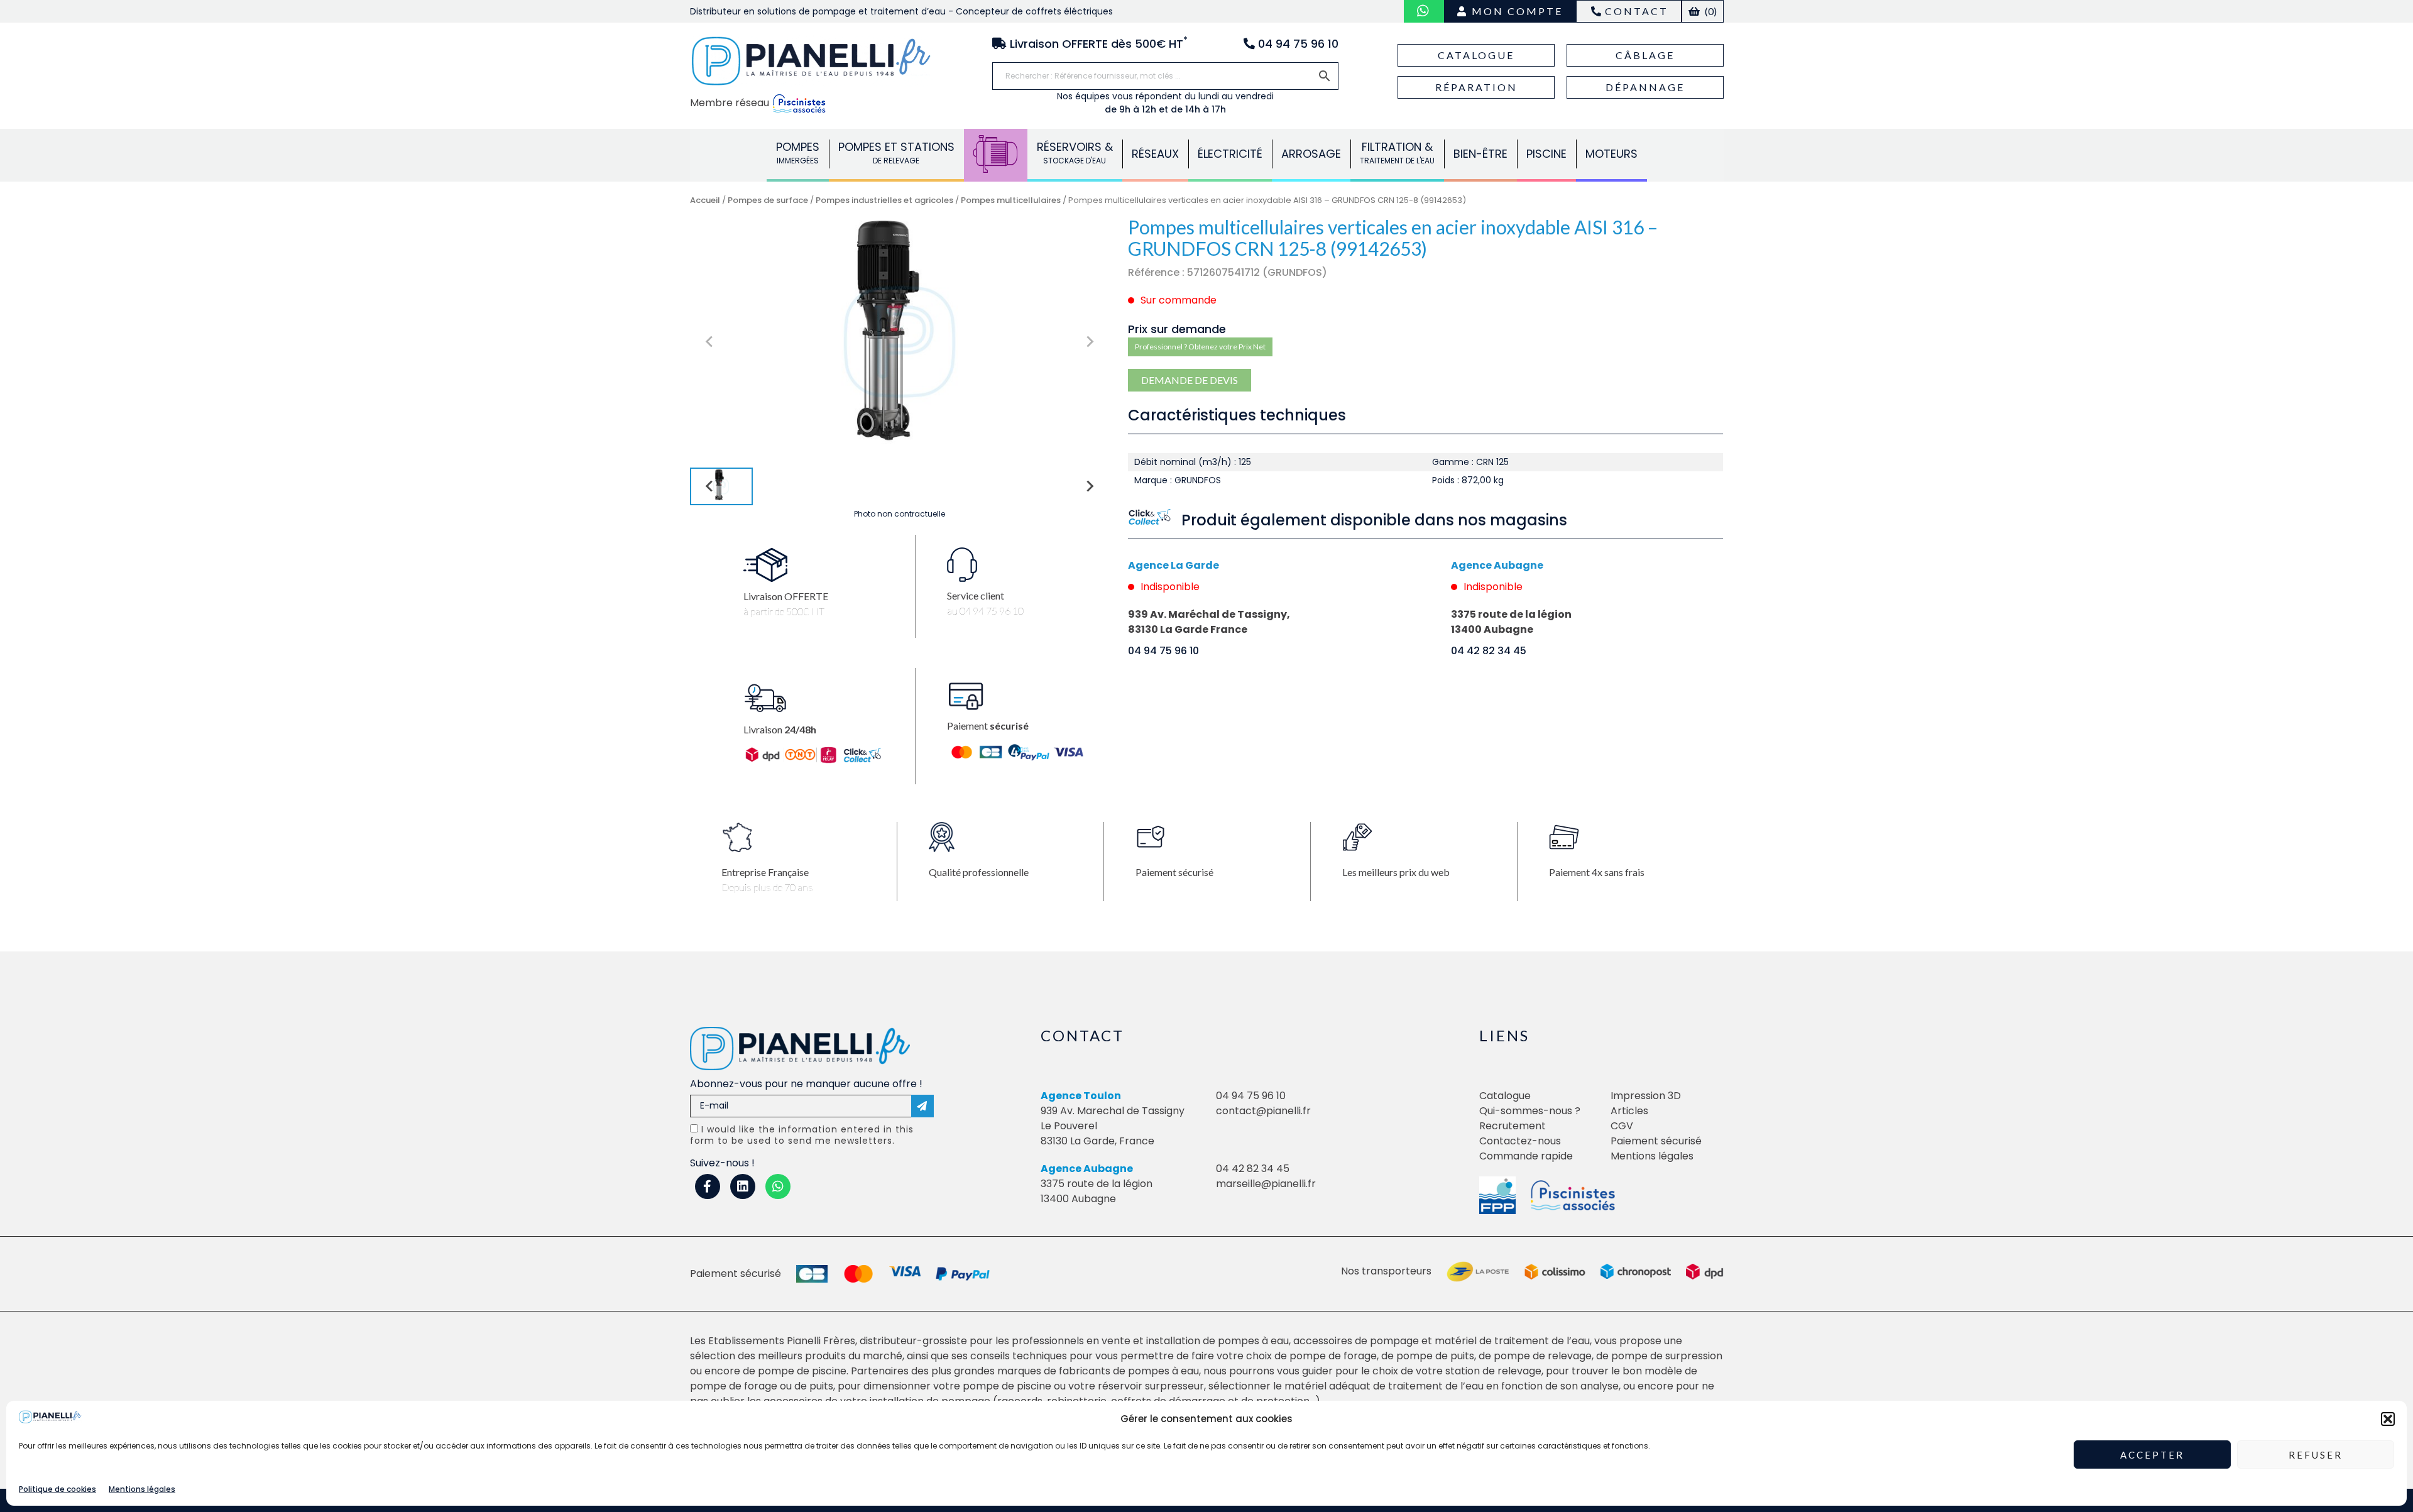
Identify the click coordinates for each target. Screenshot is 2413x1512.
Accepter (2152, 1455)
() (1710, 11)
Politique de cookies (57, 1489)
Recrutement (1513, 1126)
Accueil (705, 200)
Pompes (798, 152)
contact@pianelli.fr (1263, 1111)
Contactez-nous (1520, 1141)
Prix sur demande (1177, 329)
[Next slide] (1089, 342)
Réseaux (1155, 154)
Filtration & (1397, 152)
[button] (2388, 1419)
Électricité (1230, 154)
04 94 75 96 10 (1163, 651)
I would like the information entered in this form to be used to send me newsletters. (802, 1135)
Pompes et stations (896, 152)
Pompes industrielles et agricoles (884, 200)
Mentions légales (142, 1489)
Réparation (1476, 87)
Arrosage (1311, 154)
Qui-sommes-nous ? (1530, 1111)
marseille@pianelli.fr (1266, 1184)
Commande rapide (1526, 1156)
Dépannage (1645, 87)
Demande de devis (1190, 380)
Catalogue (1476, 55)
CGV (1622, 1126)
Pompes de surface (768, 200)
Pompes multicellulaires (1011, 200)
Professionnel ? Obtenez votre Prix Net (1200, 347)
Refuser (2316, 1455)
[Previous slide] (710, 342)
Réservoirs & (1075, 152)
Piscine (1546, 154)
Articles (1629, 1111)
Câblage (1645, 55)
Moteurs (1611, 154)
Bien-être (1480, 154)
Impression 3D (1646, 1096)
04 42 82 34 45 (1489, 651)
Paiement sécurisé (1656, 1141)
